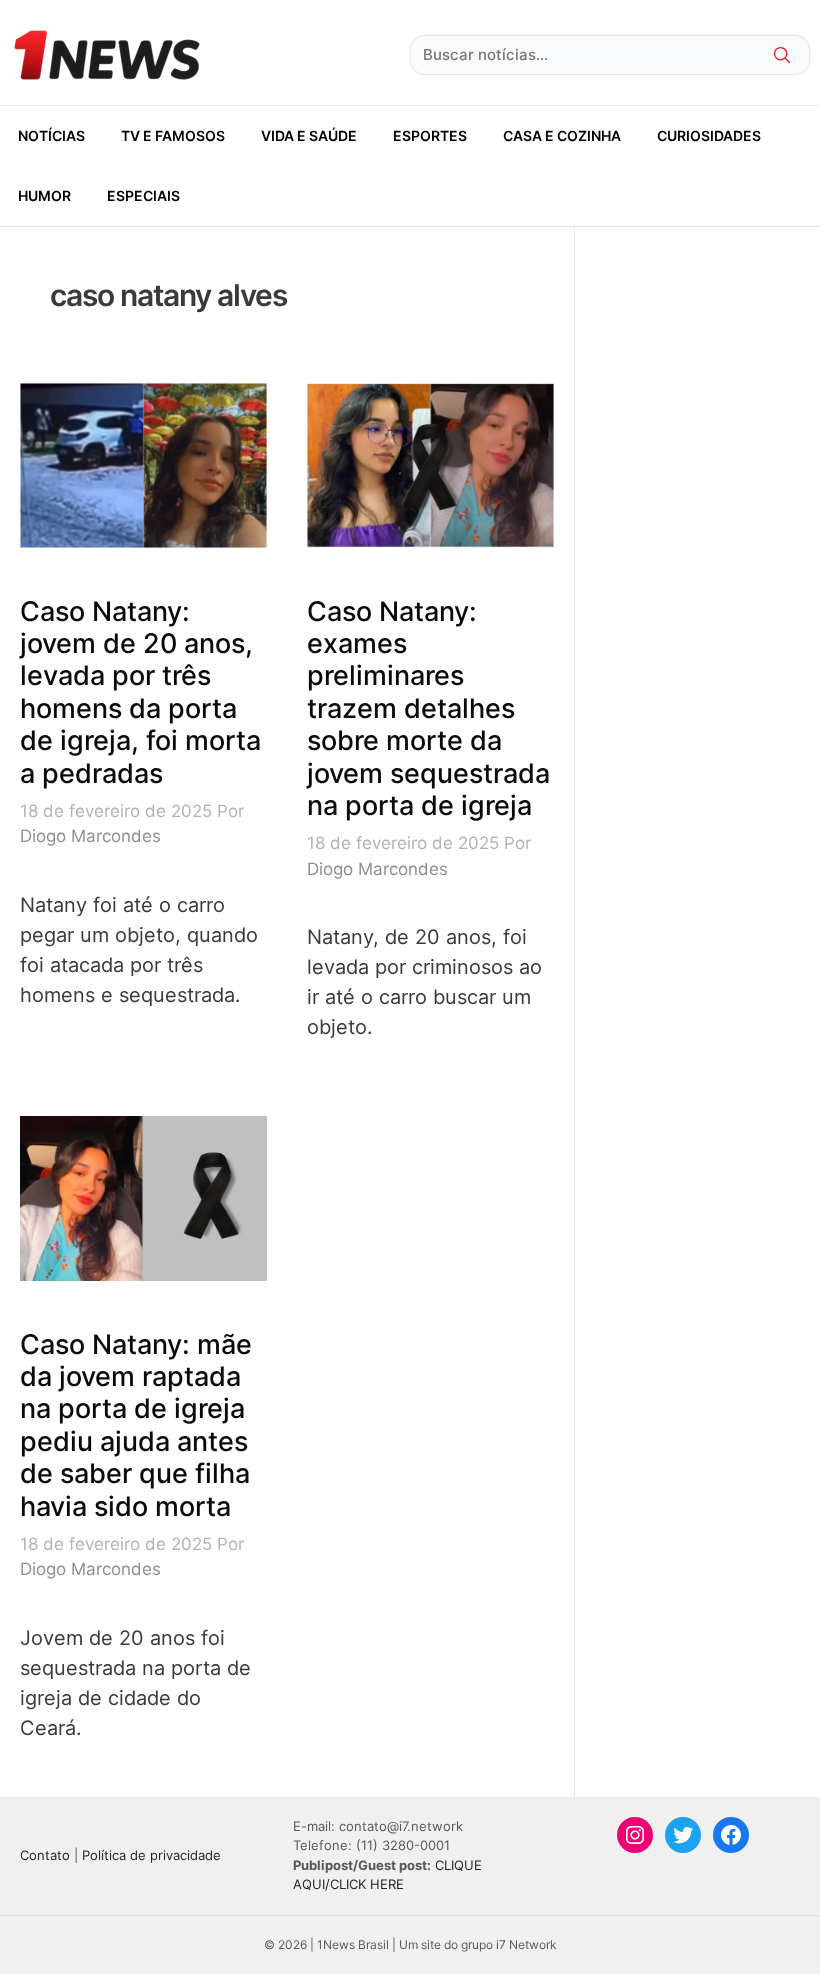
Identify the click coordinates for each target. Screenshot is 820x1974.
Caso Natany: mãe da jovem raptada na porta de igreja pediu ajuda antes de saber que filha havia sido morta (136, 1425)
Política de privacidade (151, 1855)
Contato (45, 1855)
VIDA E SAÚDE (309, 135)
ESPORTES (430, 135)
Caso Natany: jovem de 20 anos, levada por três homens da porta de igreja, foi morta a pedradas (140, 692)
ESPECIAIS (143, 195)
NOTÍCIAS (51, 135)
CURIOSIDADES (709, 135)
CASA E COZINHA (562, 135)
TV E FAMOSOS (173, 135)
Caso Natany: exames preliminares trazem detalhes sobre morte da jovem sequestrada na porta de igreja (428, 708)
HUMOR (44, 195)
